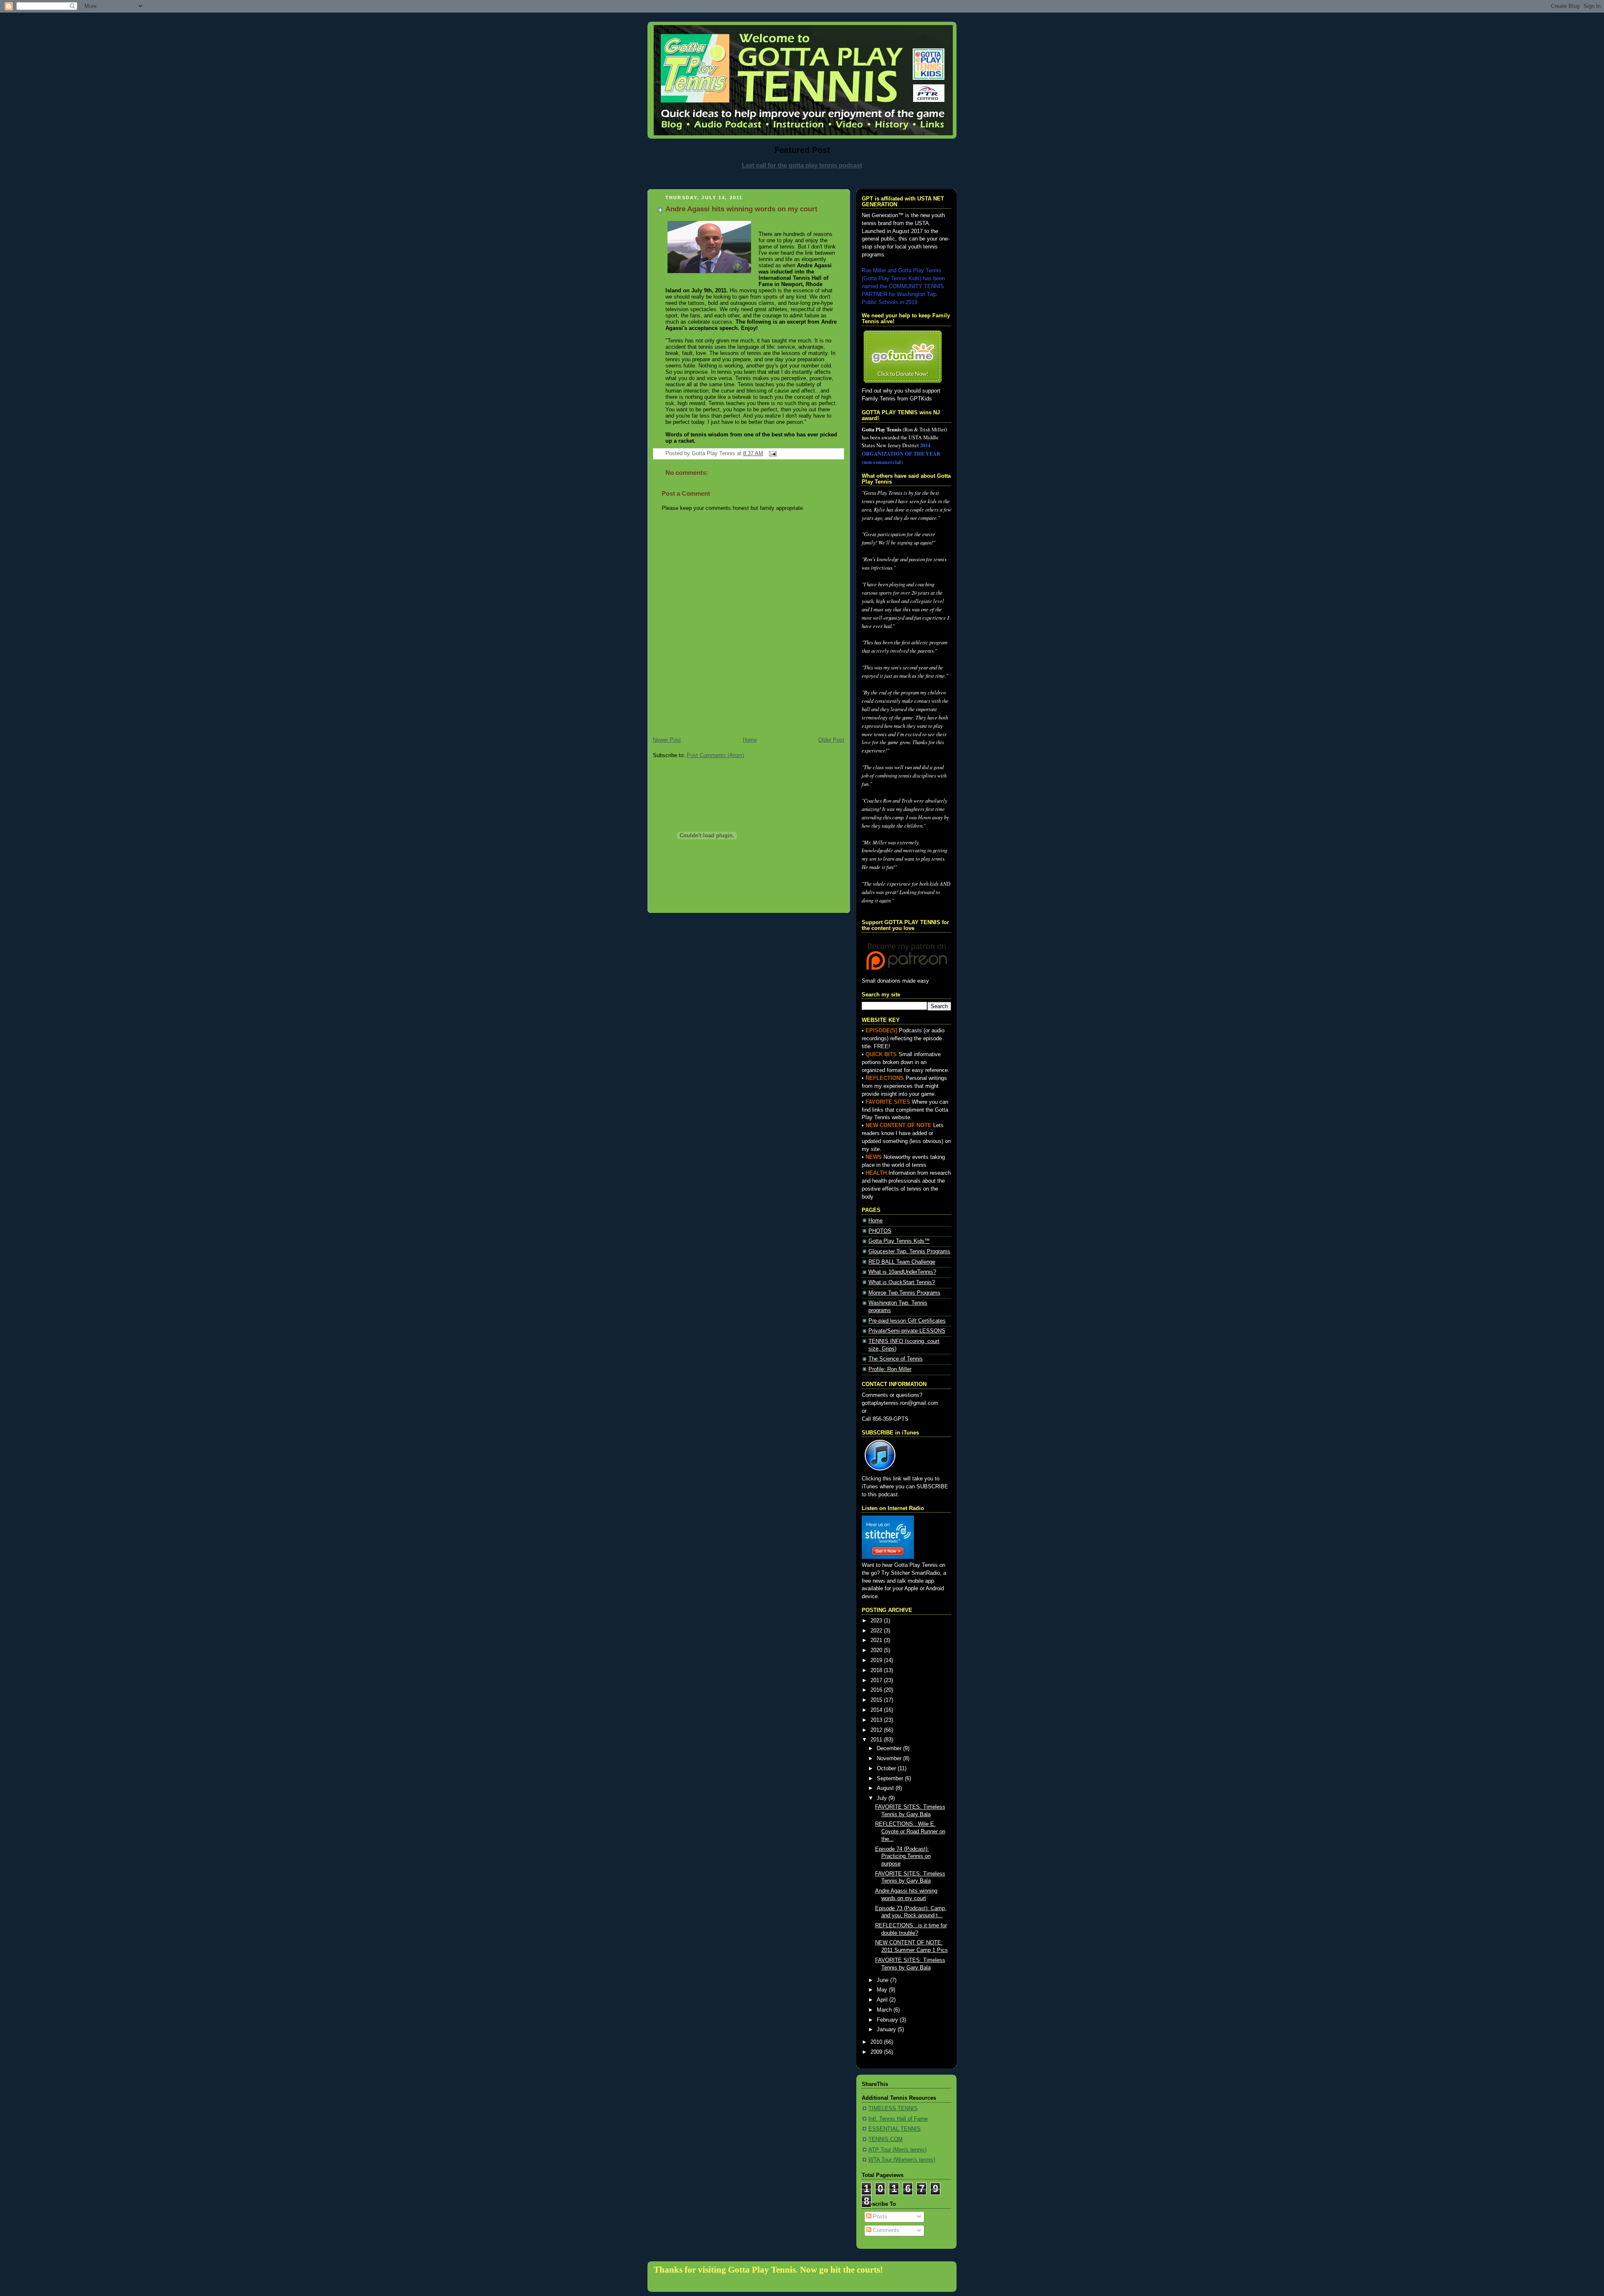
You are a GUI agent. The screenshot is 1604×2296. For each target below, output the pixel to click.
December (890, 1749)
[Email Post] (772, 454)
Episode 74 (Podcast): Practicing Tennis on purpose (903, 1856)
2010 (877, 2042)
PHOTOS (880, 1231)
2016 (877, 1690)
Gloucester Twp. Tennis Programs (909, 1252)
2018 (877, 1670)
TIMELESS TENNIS (893, 2108)
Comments (885, 2230)
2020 (877, 1650)
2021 (877, 1640)
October (887, 1769)
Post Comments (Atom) (715, 755)
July (883, 1798)
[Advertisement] (802, 179)
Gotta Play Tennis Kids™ (899, 1241)
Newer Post (667, 740)
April (883, 2000)
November (890, 1759)
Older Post (831, 740)
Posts (879, 2217)
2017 (877, 1680)
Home (750, 740)
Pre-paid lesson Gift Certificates (907, 1321)
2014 (877, 1710)
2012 (877, 1730)
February (888, 2020)
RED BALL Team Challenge (902, 1262)
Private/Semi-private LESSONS (907, 1331)
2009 (877, 2052)
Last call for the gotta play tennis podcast (802, 165)
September (891, 1779)
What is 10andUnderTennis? (902, 1272)
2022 (877, 1631)
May (883, 1990)
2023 (877, 1621)
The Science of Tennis (896, 1359)
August (886, 1788)
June (883, 1980)
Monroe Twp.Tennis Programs (904, 1293)
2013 (877, 1720)
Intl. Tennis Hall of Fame (898, 2119)
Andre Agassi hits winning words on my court (741, 209)
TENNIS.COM (886, 2139)
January (887, 2030)
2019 (877, 1660)
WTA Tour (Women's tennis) (902, 2160)
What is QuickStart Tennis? (902, 1282)
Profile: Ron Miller (890, 1369)
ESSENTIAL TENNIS (895, 2129)
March (885, 2010)
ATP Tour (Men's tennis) (897, 2150)
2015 (877, 1700)
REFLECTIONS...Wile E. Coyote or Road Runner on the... (910, 1831)
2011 (877, 1740)
